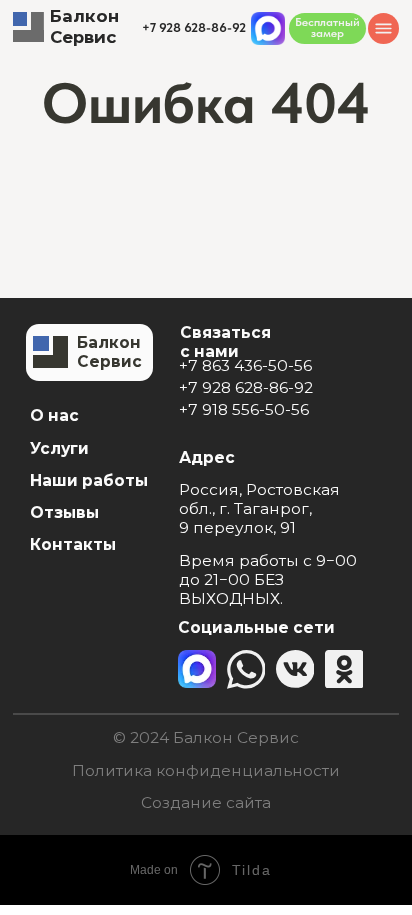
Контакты (73, 544)
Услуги (59, 448)
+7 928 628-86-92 (246, 387)
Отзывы (64, 512)
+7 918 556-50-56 (244, 409)
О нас (54, 415)
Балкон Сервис (84, 26)
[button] (327, 28)
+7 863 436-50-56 (245, 365)
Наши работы (89, 480)
